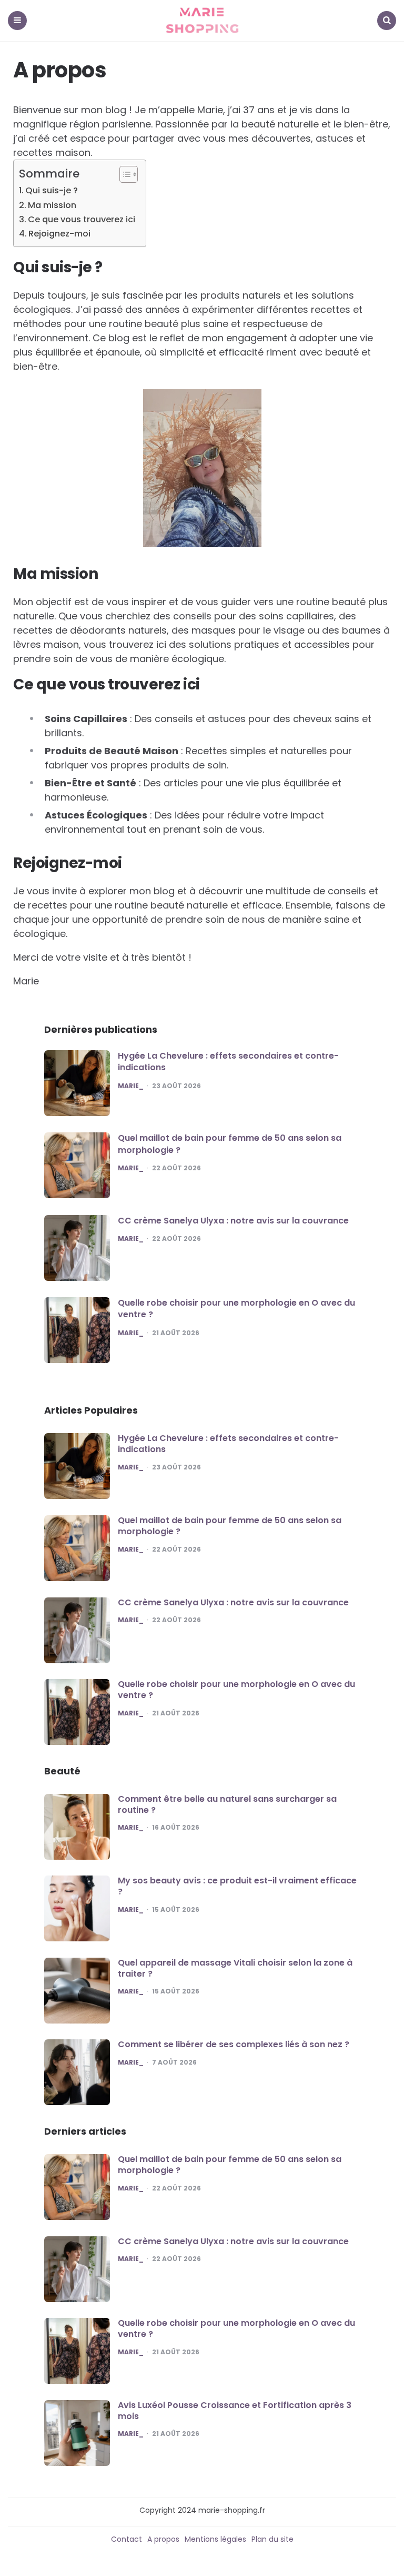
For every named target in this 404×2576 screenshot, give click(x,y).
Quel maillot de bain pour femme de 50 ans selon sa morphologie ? (230, 1144)
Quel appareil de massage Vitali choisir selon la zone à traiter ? (235, 1968)
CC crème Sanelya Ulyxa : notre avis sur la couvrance (233, 1221)
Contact (127, 2539)
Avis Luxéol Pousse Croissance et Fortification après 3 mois (235, 2411)
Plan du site (272, 2539)
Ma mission (52, 205)
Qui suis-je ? (52, 190)
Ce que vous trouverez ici (82, 219)
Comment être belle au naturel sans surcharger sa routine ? (227, 1804)
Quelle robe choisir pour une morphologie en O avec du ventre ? (236, 1309)
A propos (163, 2539)
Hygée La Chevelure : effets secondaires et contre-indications (228, 1062)
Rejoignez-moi (59, 234)
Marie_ (131, 1086)
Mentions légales (215, 2539)
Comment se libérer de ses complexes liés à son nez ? (234, 2044)
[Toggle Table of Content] (123, 174)
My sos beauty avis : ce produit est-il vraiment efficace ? (237, 1886)
